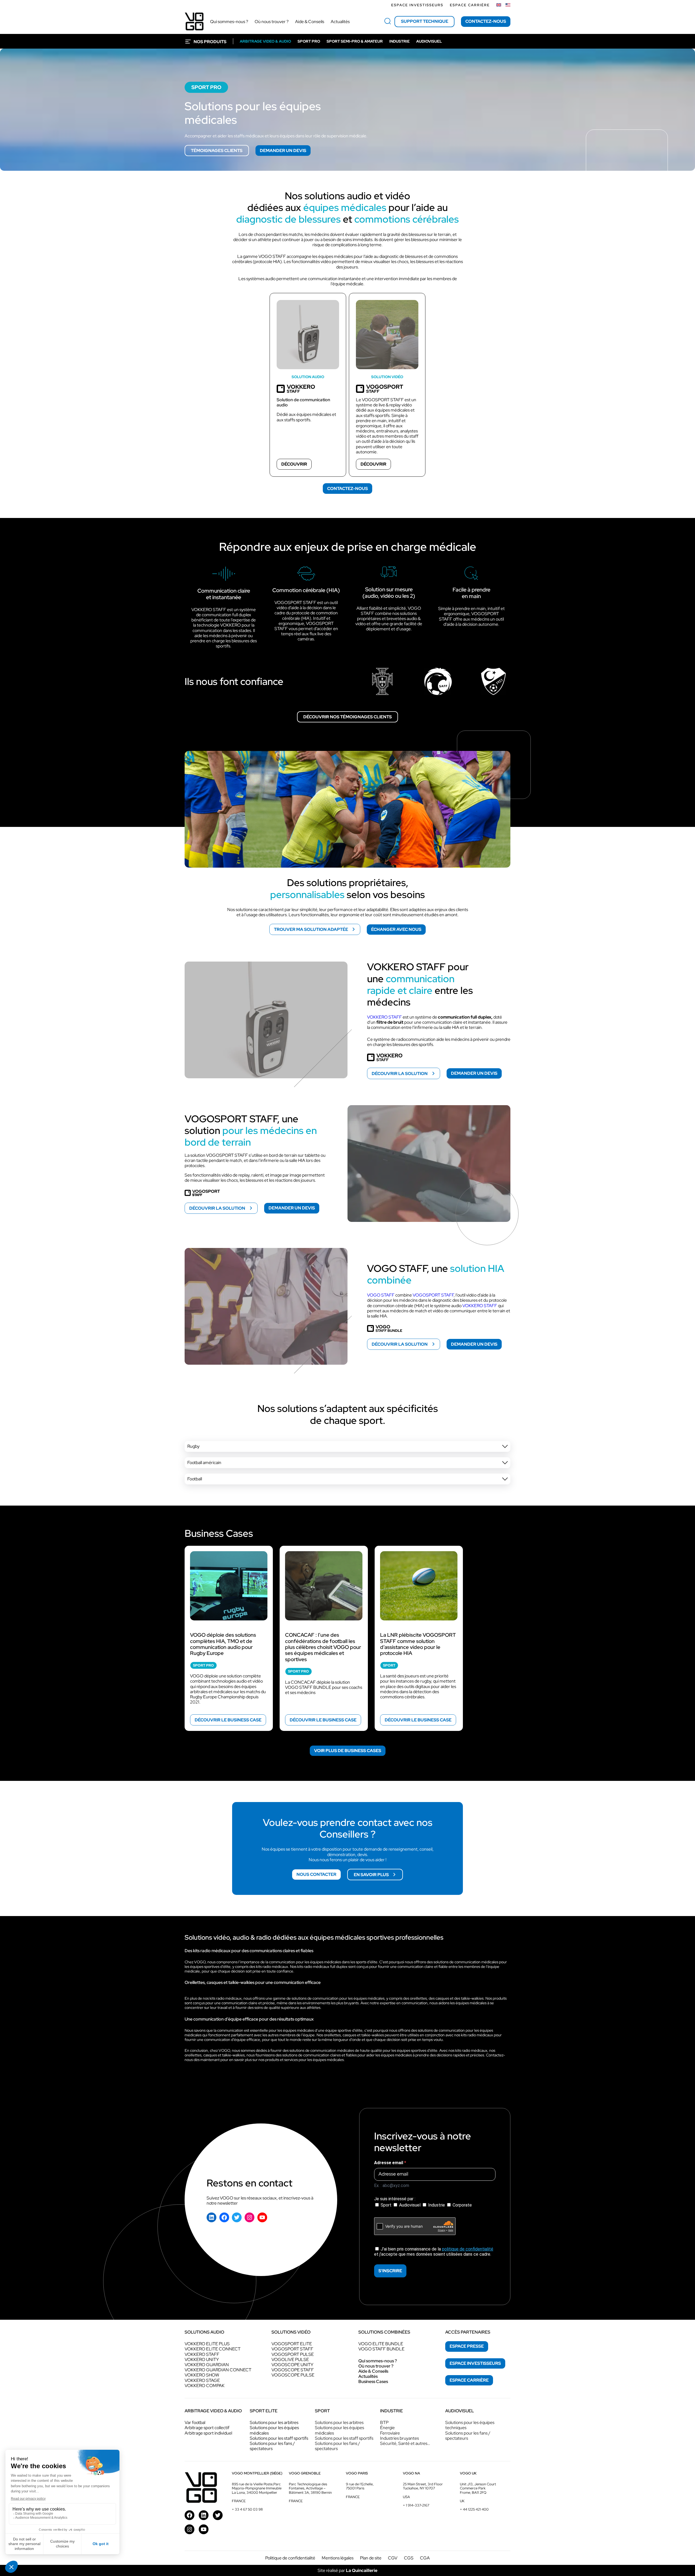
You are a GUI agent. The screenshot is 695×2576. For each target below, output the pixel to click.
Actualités (368, 2376)
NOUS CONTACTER (316, 1874)
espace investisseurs (475, 2363)
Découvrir (294, 464)
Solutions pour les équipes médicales (274, 2430)
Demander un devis (474, 1073)
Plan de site (371, 2558)
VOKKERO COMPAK (205, 2386)
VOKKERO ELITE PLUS (207, 2344)
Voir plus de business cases (348, 1751)
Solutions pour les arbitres (274, 2422)
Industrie (437, 2205)
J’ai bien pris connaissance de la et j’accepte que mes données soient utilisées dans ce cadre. (434, 2252)
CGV (393, 2558)
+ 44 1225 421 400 (474, 2509)
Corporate (462, 2205)
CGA (425, 2558)
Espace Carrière (470, 5)
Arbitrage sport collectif (207, 2428)
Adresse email (389, 2163)
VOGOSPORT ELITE (292, 2344)
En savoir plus (371, 1874)
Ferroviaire (390, 2433)
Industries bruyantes (399, 2438)
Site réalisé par (347, 2570)
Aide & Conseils (373, 2371)
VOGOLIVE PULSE (290, 2360)
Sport (386, 2205)
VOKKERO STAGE (202, 2380)
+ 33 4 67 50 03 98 (247, 2509)
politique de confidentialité (468, 2249)
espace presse (467, 2346)
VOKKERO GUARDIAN (207, 2365)
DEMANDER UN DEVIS (283, 151)
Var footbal (195, 2422)
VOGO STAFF (381, 1295)
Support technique (425, 21)
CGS (409, 2558)
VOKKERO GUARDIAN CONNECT (218, 2370)
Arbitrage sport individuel (208, 2433)
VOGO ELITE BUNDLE (381, 2344)
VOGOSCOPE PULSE (293, 2375)
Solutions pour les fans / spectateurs (272, 2446)
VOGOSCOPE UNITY (292, 2365)
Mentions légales (338, 2558)
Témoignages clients (217, 151)
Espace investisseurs (417, 5)
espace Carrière (469, 2380)
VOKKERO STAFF (384, 1017)
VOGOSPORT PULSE (293, 2354)
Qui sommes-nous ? (378, 2361)
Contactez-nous (486, 21)
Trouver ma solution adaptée (311, 929)
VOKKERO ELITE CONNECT (213, 2349)
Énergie (387, 2428)
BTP (384, 2422)
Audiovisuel (410, 2205)
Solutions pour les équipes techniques (470, 2425)
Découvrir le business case (228, 1720)
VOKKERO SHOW (202, 2375)
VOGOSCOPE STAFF (293, 2370)
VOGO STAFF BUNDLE (381, 2349)
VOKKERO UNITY (202, 2360)
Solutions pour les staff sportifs (279, 2438)
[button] (347, 1446)
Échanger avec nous (396, 929)
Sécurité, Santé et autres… (405, 2443)
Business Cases (373, 2381)
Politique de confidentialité (290, 2558)
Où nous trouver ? (376, 2366)
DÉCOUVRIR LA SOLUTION (400, 1073)
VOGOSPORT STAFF (433, 1295)
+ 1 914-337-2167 (416, 2505)
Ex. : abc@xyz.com (392, 2185)
